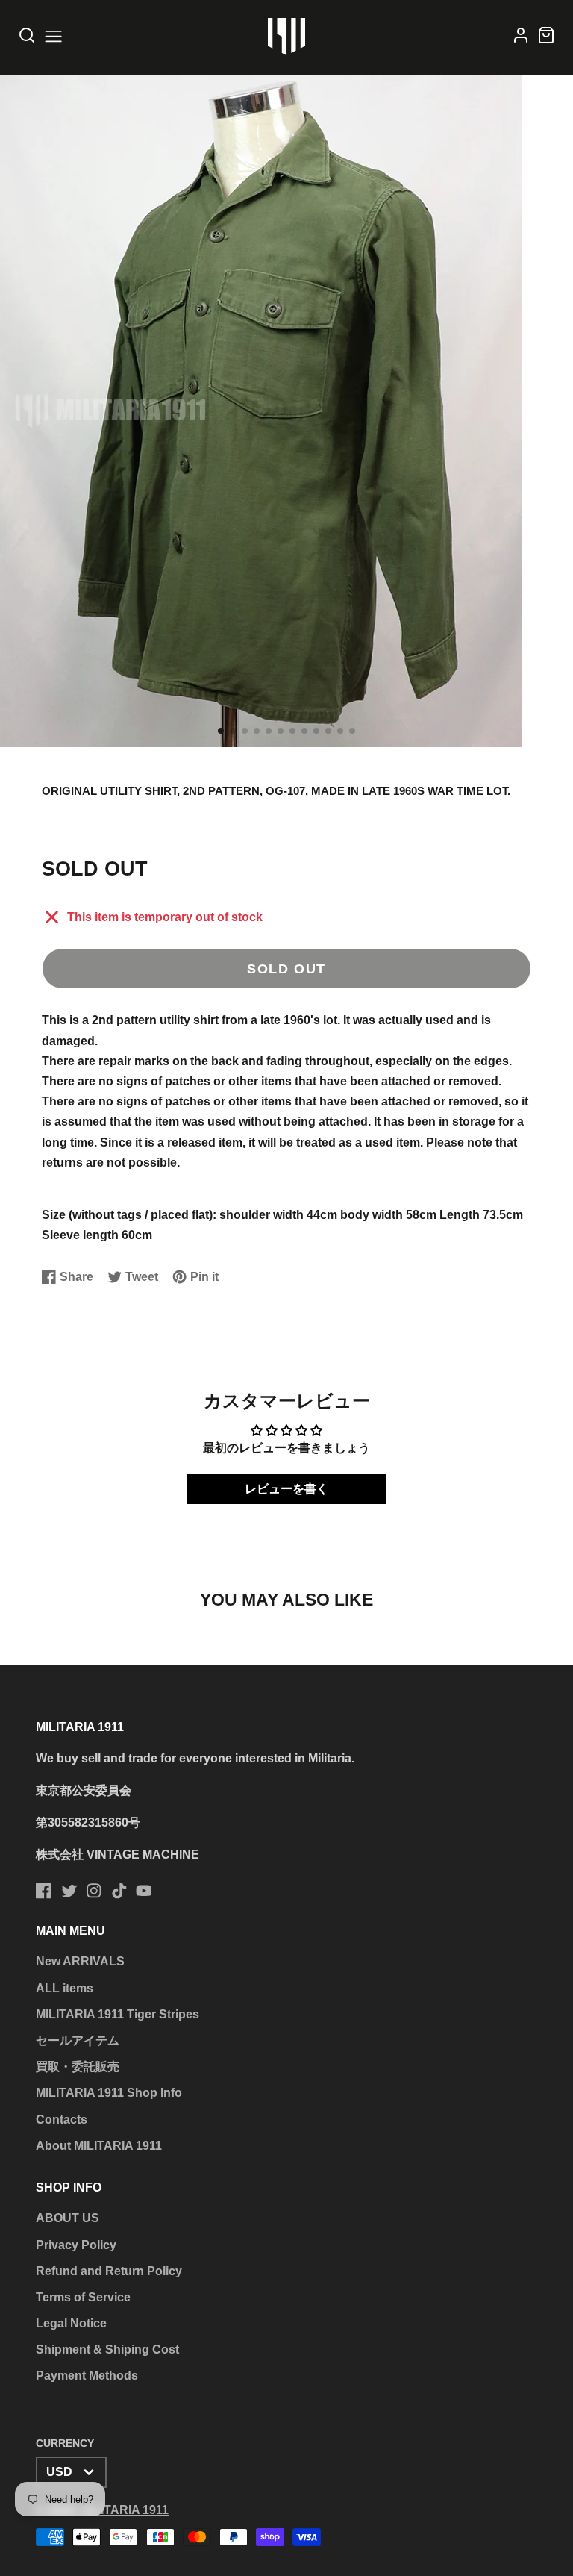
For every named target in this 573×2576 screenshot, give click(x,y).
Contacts (62, 2120)
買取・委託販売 (78, 2067)
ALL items (65, 1988)
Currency (65, 2443)
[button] (221, 731)
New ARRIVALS (80, 1961)
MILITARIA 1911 (125, 2510)
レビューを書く (286, 1489)
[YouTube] (144, 1891)
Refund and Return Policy (109, 2271)
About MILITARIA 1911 (99, 2146)
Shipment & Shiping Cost (107, 2349)
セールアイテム (78, 2040)
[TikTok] (119, 1891)
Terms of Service (83, 2297)
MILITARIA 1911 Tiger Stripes (118, 2014)
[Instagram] (94, 1891)
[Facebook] (44, 1891)
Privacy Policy (76, 2245)
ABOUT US (68, 2218)
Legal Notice (71, 2323)
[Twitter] (69, 1891)
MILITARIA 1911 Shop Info (109, 2093)
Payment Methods (87, 2376)
